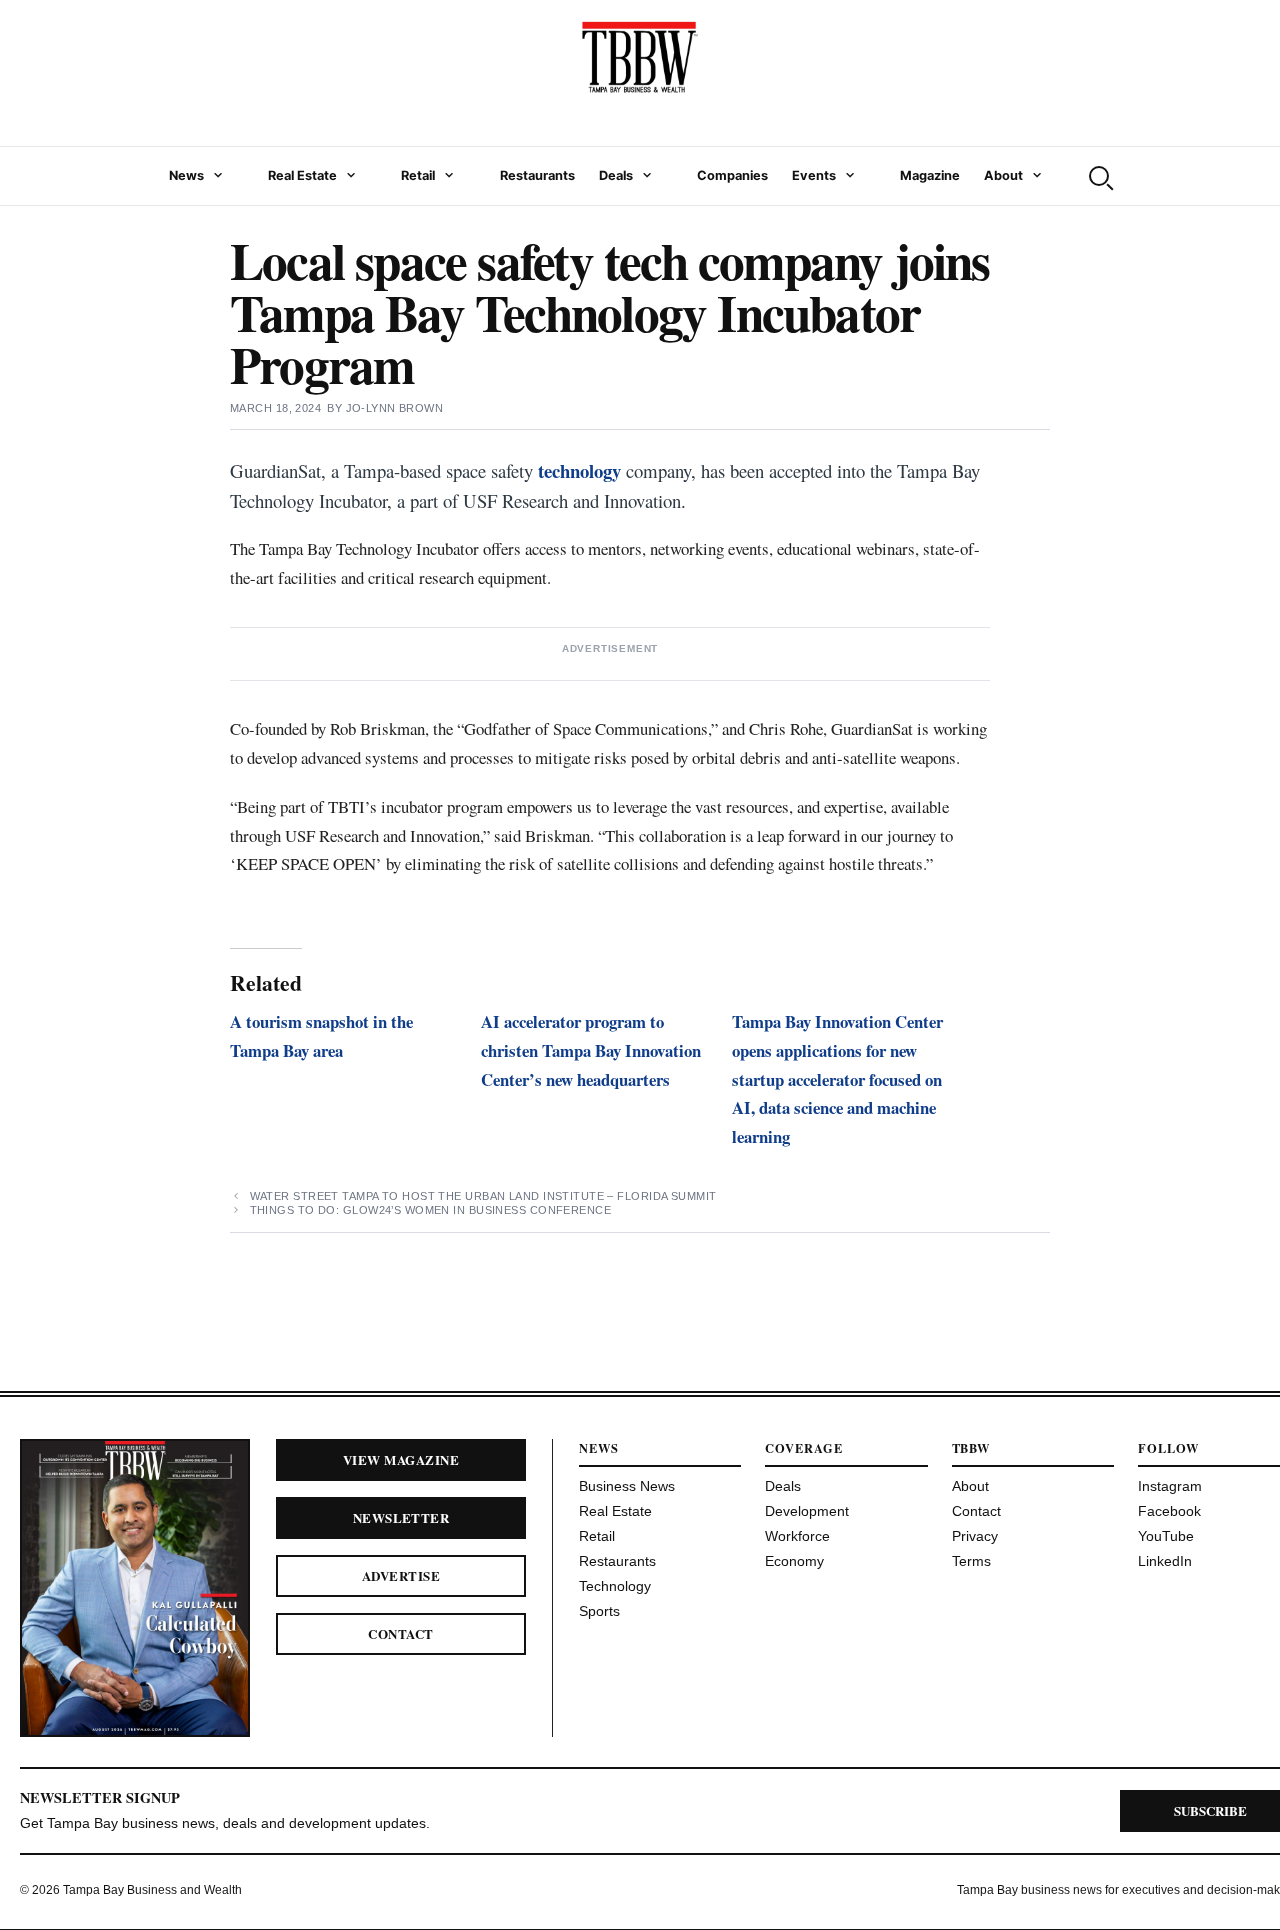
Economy (794, 1561)
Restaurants (537, 175)
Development (807, 1511)
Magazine (930, 175)
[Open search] (1099, 176)
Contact (400, 1633)
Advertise (401, 1575)
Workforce (797, 1536)
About (1003, 175)
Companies (732, 175)
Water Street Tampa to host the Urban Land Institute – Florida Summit (483, 1196)
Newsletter (401, 1517)
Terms (971, 1561)
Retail (418, 175)
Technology (615, 1586)
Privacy (975, 1536)
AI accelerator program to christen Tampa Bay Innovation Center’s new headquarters (591, 1050)
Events (814, 175)
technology (579, 470)
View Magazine (401, 1459)
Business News (627, 1486)
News (186, 175)
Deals (616, 175)
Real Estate (302, 175)
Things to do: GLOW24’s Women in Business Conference (430, 1210)
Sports (599, 1611)
